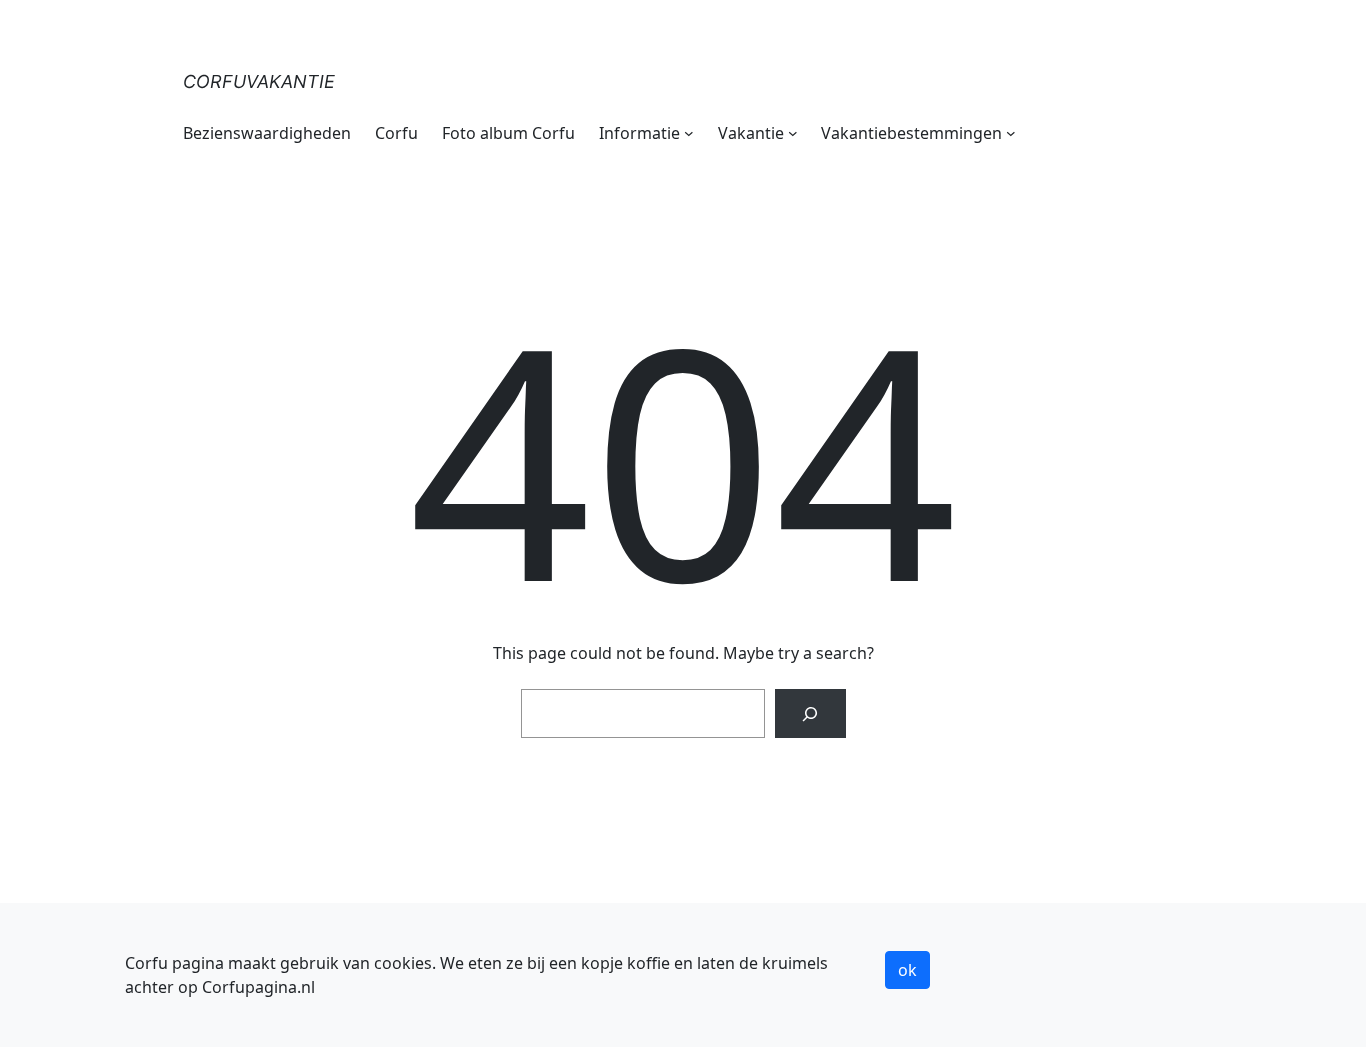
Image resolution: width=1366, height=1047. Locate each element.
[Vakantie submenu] (793, 133)
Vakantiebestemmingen (911, 133)
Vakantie (751, 133)
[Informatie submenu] (689, 133)
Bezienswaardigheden (267, 133)
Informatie (639, 133)
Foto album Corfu (508, 133)
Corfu (396, 133)
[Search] (810, 713)
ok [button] (907, 970)
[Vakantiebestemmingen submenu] (1011, 133)
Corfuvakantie (259, 81)
